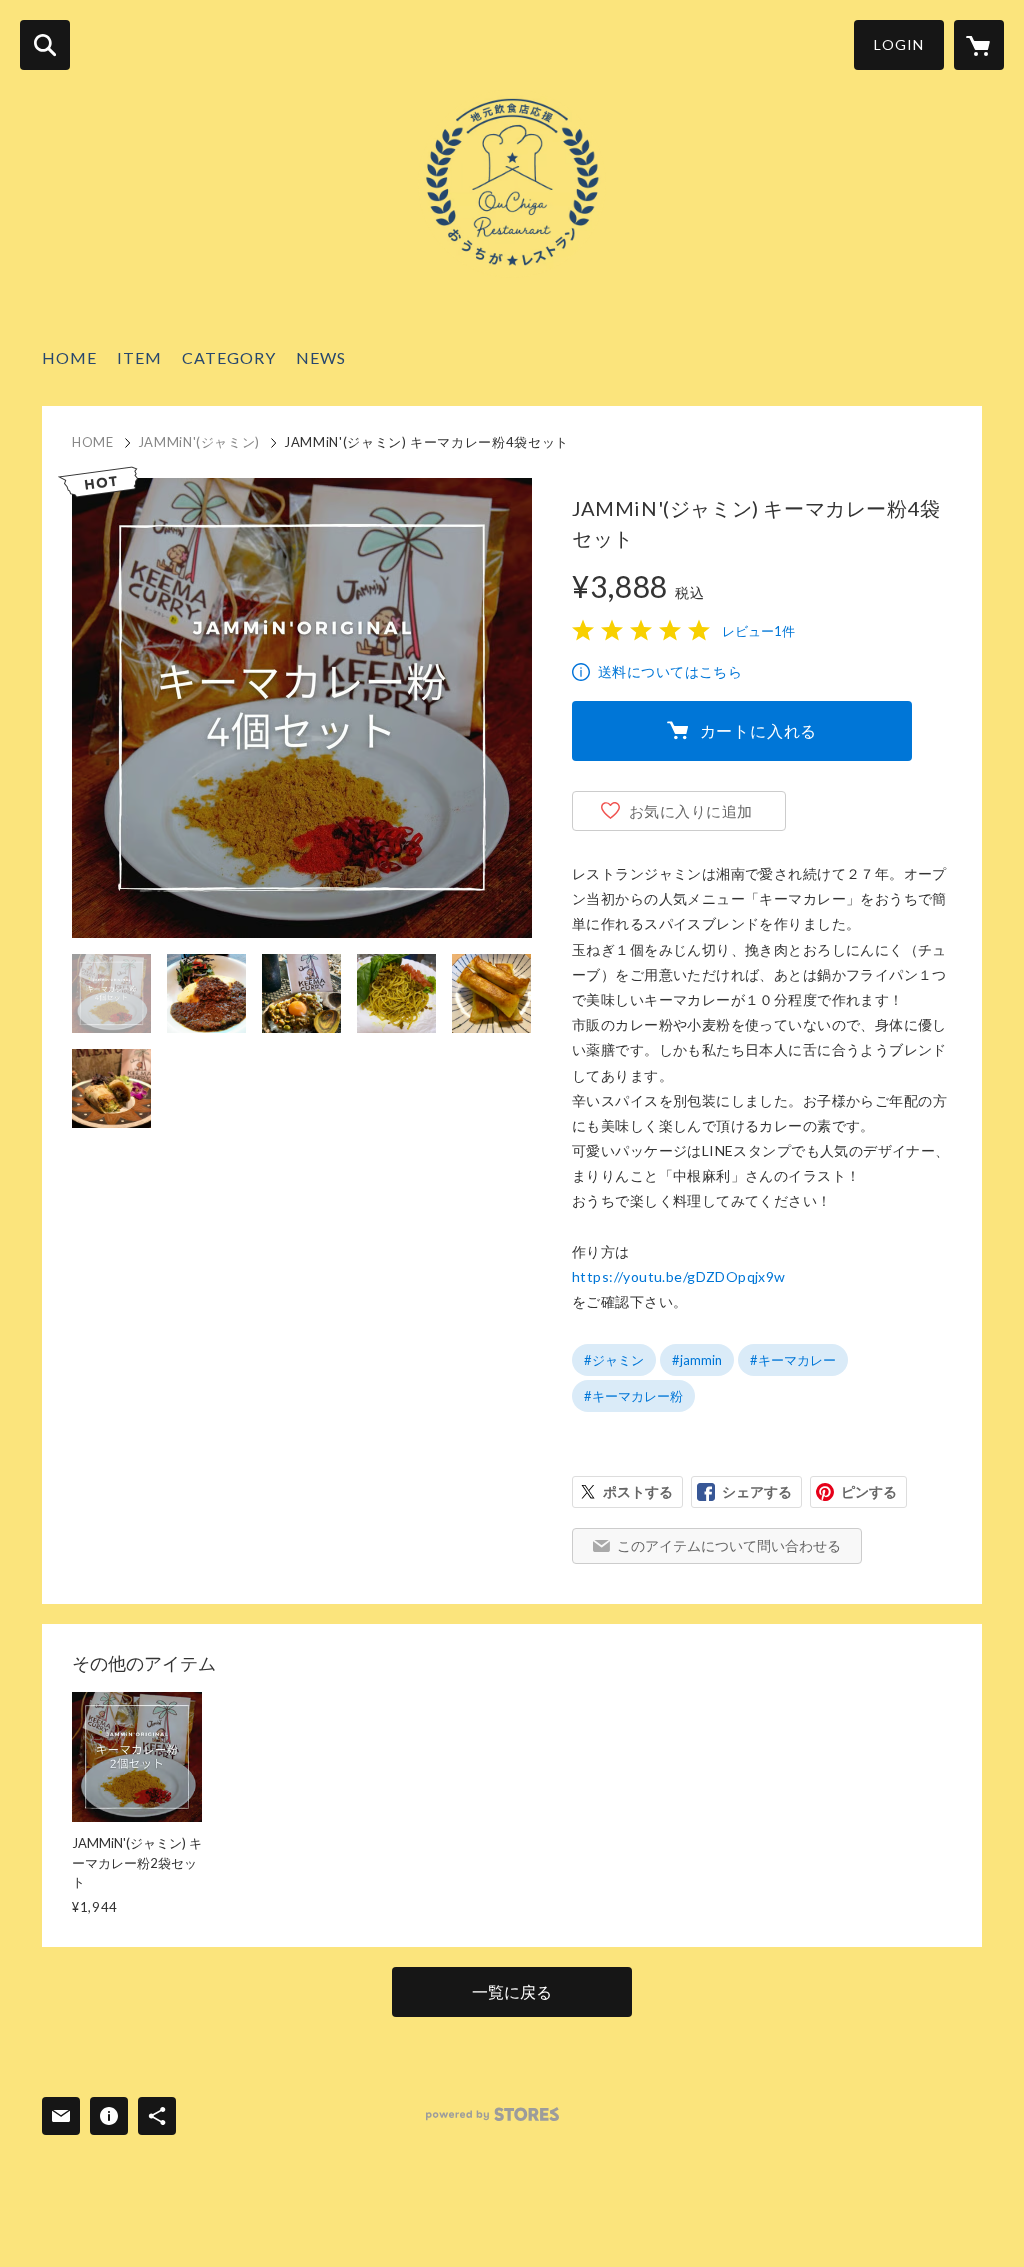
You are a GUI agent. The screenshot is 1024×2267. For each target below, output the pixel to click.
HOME (69, 357)
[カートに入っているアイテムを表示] (979, 45)
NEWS (321, 357)
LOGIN (899, 44)
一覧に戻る (512, 1991)
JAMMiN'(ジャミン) (199, 442)
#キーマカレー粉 (633, 1396)
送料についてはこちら (670, 671)
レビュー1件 (758, 631)
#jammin (697, 1360)
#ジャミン (614, 1360)
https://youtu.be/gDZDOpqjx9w (679, 1276)
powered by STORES (492, 2114)
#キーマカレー (793, 1360)
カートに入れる (759, 730)
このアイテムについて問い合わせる (729, 1545)
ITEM (139, 357)
